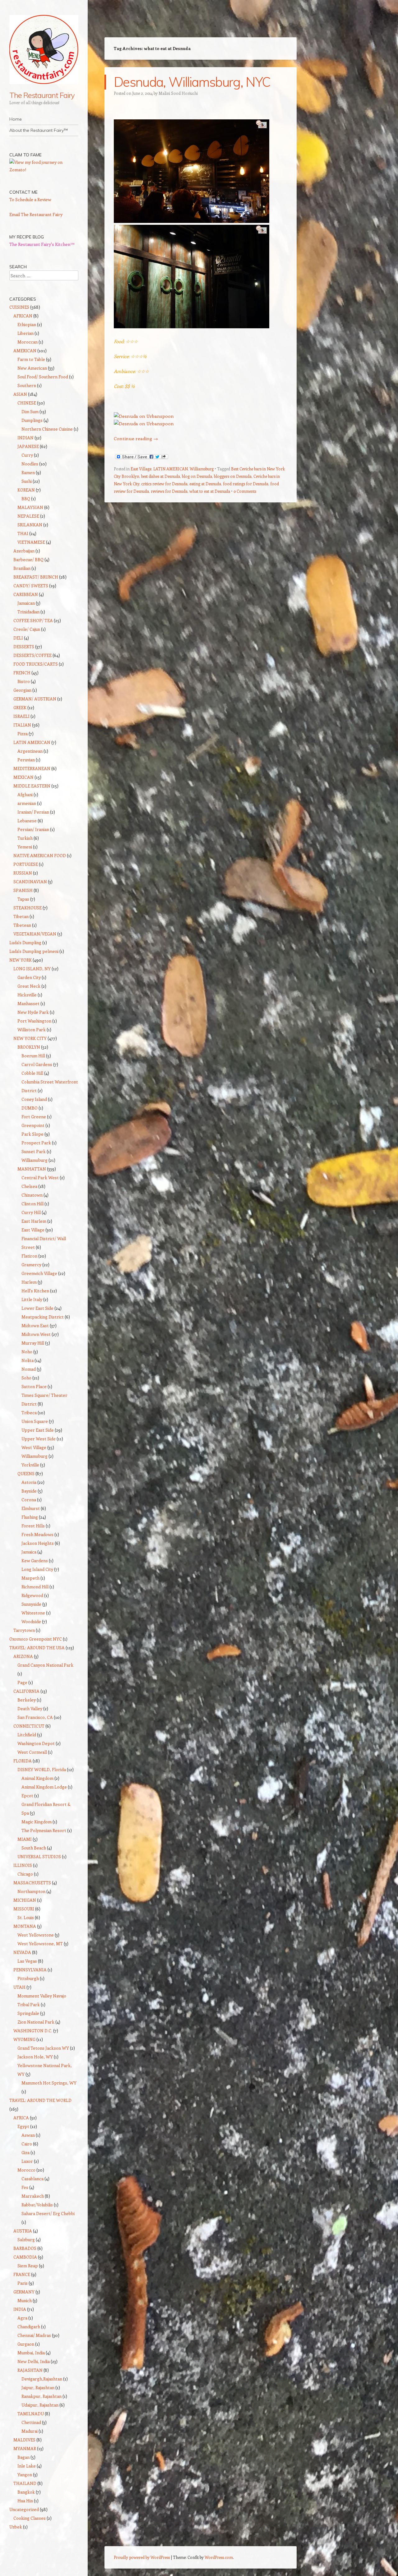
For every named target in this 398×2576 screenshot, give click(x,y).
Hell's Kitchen (35, 1291)
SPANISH (23, 890)
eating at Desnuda (205, 484)
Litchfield (27, 1735)
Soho (26, 1378)
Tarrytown (24, 1630)
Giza (25, 2152)
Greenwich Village (39, 1273)
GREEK (20, 707)
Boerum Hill (33, 1056)
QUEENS (26, 1473)
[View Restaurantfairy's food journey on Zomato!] (44, 170)
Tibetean (22, 925)
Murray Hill (33, 1343)
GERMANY (24, 2292)
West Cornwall (32, 1752)
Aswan (28, 2135)
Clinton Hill (32, 1204)
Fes (25, 2187)
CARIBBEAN (26, 594)
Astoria (29, 1482)
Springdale (28, 2013)
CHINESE (27, 403)
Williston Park (32, 1029)
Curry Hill (31, 1212)
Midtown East (35, 1325)
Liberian (25, 333)
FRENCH (22, 673)
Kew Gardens (35, 1560)
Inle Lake (27, 2466)
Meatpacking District (43, 1317)
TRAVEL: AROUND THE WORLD (40, 2100)
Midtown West (36, 1334)
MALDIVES (24, 2440)
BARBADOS (25, 2248)
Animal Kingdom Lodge (44, 1787)
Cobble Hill (32, 1073)
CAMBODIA (25, 2257)
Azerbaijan (24, 551)
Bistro (24, 681)
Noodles (30, 464)
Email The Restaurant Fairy (36, 214)
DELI (18, 638)
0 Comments (245, 491)
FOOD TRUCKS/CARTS (36, 664)
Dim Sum (30, 411)
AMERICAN (25, 351)
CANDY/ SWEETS (31, 586)
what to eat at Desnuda (210, 491)
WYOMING (24, 2039)
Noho (27, 1352)
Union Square (35, 1421)
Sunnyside (31, 1604)
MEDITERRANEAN (32, 768)
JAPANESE (28, 446)
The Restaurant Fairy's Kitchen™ (42, 244)
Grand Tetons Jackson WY (43, 2048)
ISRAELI (21, 716)
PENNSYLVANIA (30, 1970)
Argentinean (30, 751)
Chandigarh (29, 2327)
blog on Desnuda (197, 476)
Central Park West (40, 1177)
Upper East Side (38, 1430)
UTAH (19, 1987)
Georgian (22, 690)
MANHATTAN (32, 1169)
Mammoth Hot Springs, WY (49, 2083)
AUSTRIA (23, 2231)
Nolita (28, 1360)
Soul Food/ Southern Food (43, 377)
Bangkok (26, 2492)
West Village (34, 1447)
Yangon (25, 2474)
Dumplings (32, 420)
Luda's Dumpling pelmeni (34, 951)
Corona (29, 1500)
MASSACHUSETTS (32, 1883)
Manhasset (28, 1003)
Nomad (29, 1369)
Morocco (26, 2170)
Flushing (30, 1517)
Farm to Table (31, 359)
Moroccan (28, 342)
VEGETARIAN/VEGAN (35, 934)
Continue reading (136, 438)
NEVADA (22, 1952)
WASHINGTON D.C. (33, 2031)
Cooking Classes (30, 2518)
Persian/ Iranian (33, 829)
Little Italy (32, 1299)
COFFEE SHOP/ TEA (33, 620)
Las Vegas (27, 1961)
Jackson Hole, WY (35, 2057)
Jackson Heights (38, 1543)
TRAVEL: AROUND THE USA (37, 1648)
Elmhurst (31, 1508)
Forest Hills (33, 1526)
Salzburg (26, 2239)
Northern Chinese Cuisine (47, 429)
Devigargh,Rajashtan (42, 2379)
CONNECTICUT (29, 1726)
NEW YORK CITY (30, 1038)
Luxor (27, 2161)
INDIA (20, 2309)
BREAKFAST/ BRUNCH (36, 577)
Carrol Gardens (37, 1064)
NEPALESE (28, 516)
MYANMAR (25, 2448)
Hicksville (27, 995)
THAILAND (25, 2483)
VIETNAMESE (31, 542)
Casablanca (32, 2179)
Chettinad (31, 2422)
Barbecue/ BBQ (28, 559)
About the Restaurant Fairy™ (39, 130)
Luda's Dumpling (25, 942)
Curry (27, 455)
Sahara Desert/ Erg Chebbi (48, 2213)
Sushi (27, 481)
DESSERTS (24, 646)
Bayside (29, 1491)
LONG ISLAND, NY (32, 969)
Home (16, 119)
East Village (141, 469)
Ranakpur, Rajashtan (42, 2396)
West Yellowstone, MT (40, 1944)
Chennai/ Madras (34, 2335)
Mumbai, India (31, 2353)
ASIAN (20, 394)
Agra (22, 2318)
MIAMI (25, 1839)
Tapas (23, 899)
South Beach (34, 1848)
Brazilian (22, 568)
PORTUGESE (26, 864)
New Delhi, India (34, 2361)
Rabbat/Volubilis (37, 2205)
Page (22, 1682)
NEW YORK (21, 960)
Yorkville (30, 1465)
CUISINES (19, 307)
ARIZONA (23, 1656)
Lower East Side (37, 1308)
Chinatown (32, 1195)
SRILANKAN (30, 525)
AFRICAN (23, 316)
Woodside (31, 1621)
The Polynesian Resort (44, 1830)
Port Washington (34, 1021)
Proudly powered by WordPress (142, 2557)
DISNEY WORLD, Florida (42, 1769)
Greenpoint (33, 1125)
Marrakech (33, 2196)
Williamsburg (202, 469)
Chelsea (29, 1186)
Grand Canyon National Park (45, 1665)
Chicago (25, 1874)
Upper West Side (39, 1439)
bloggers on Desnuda (233, 476)
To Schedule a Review (30, 199)
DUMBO (30, 1108)
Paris (23, 2283)
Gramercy (31, 1265)
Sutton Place (34, 1386)
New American (32, 368)
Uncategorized (24, 2509)
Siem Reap (28, 2266)
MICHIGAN (25, 1900)
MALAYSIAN (30, 507)
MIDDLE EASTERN (32, 786)
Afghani (25, 794)
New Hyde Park (33, 1012)
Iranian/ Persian (33, 812)
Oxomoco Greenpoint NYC (36, 1639)
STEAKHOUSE (28, 908)
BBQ (26, 499)
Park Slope (32, 1134)
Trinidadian (28, 612)
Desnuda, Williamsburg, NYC (192, 82)
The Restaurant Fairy (42, 95)
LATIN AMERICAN (171, 469)
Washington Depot (36, 1743)
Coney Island (34, 1099)
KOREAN (26, 490)
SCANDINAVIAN (30, 882)
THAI (23, 533)
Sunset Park (34, 1151)
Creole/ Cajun (27, 629)
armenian (27, 803)
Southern (27, 385)
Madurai (30, 2431)
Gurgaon (26, 2344)
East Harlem (34, 1221)
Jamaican (26, 603)
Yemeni (25, 847)
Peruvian (26, 760)
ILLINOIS (23, 1865)
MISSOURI (24, 1909)
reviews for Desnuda (169, 491)
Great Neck (29, 986)
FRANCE (22, 2274)
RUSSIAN (23, 873)
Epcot (27, 1796)
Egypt (23, 2126)
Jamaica (29, 1552)
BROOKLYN (29, 1047)
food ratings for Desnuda (246, 484)
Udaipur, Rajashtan (40, 2405)
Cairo (27, 2144)
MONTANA (25, 1926)
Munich (25, 2300)
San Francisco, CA (35, 1717)
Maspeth (30, 1578)
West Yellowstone (36, 1935)
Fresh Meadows (37, 1534)
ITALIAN (22, 725)
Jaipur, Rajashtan (38, 2387)
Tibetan (21, 916)
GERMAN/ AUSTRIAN (35, 699)
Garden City (29, 977)
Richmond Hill (35, 1587)
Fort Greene (34, 1117)
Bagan (23, 2457)
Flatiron (29, 1256)
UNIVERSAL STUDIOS (39, 1856)
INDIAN (25, 438)
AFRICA (21, 2118)
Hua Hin (25, 2501)
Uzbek (16, 2527)
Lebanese (27, 821)
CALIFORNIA (26, 1691)
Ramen (28, 472)
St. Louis (26, 1917)
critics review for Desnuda (164, 484)
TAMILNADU (31, 2414)
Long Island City (37, 1569)
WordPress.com (219, 2557)
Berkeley (27, 1700)
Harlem (29, 1282)
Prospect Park (36, 1143)
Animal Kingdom (37, 1778)
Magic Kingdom (37, 1822)
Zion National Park (36, 2022)
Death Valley (30, 1708)
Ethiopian (27, 324)
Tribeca (29, 1413)
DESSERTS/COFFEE (32, 655)
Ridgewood (32, 1595)
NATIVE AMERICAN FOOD (40, 855)
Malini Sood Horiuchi (178, 93)
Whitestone (33, 1613)
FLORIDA (23, 1761)
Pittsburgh (28, 1978)
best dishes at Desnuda (161, 476)
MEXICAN (23, 777)
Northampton (31, 1891)
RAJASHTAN (30, 2370)
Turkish (25, 838)
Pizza (23, 734)
